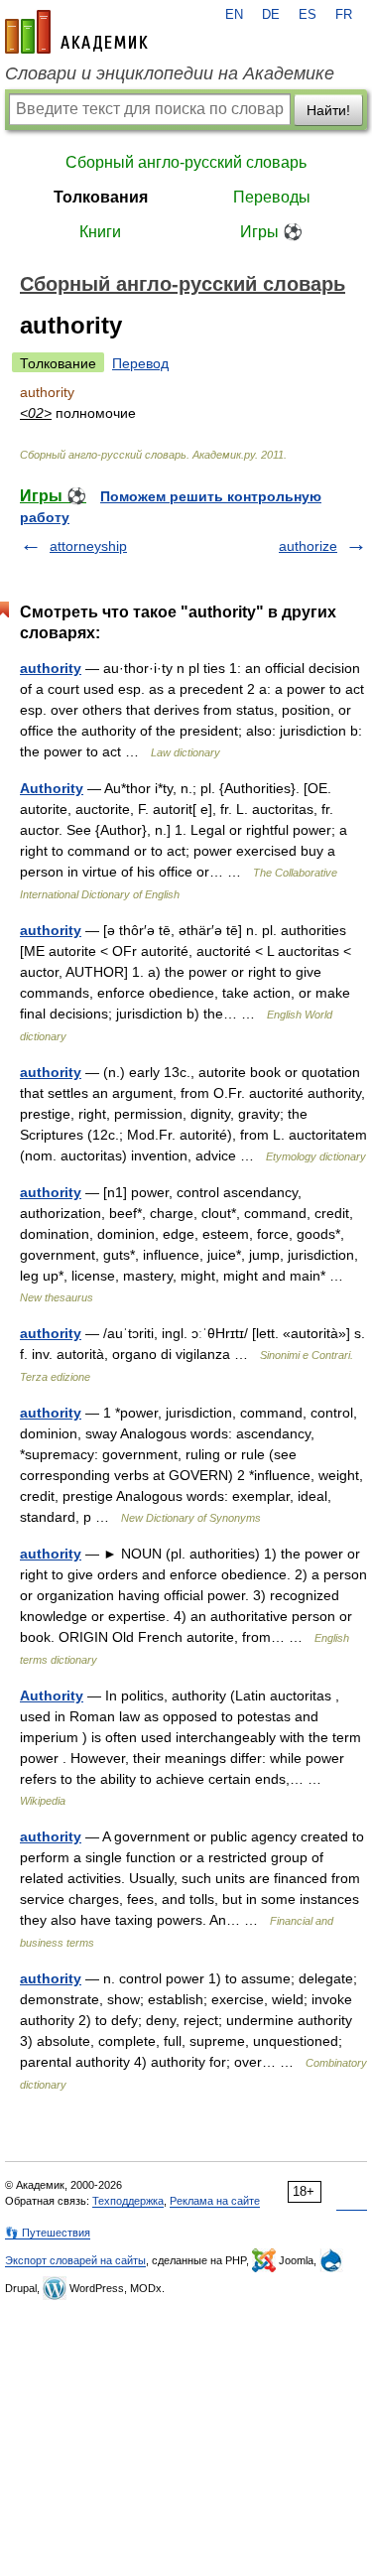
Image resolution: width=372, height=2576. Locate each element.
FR (344, 15)
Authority (52, 788)
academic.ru (76, 32)
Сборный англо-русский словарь (186, 162)
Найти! (328, 110)
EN (234, 15)
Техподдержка (128, 2201)
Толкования (101, 197)
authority (51, 668)
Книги (100, 232)
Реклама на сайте (215, 2201)
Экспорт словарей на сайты (75, 2260)
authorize (308, 546)
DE (271, 15)
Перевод (140, 363)
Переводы (272, 197)
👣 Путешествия (48, 2233)
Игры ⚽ (271, 232)
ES (308, 15)
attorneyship (88, 546)
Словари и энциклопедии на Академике (170, 73)
